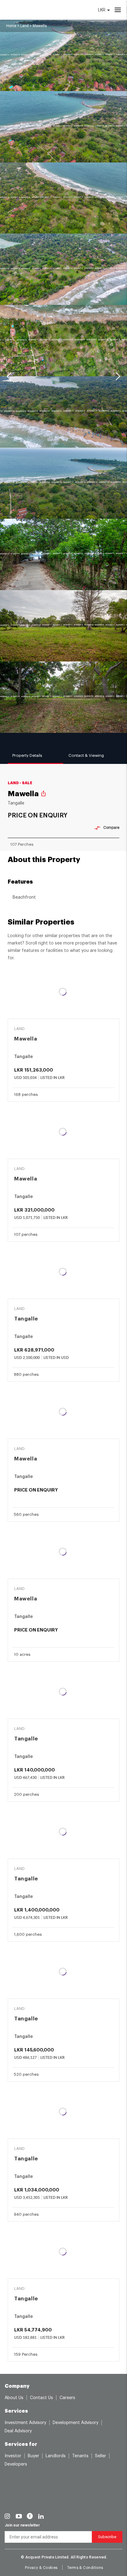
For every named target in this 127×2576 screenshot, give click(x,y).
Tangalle (26, 1319)
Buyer (33, 2456)
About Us (14, 2398)
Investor (13, 2456)
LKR (102, 10)
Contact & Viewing (86, 755)
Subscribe (107, 2537)
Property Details (27, 755)
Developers (16, 2464)
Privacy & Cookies (41, 2568)
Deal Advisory (18, 2431)
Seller (100, 2456)
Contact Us (41, 2398)
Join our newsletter (22, 2525)
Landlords (56, 2456)
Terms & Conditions (85, 2568)
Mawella (26, 1039)
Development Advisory (76, 2423)
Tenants (80, 2456)
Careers (67, 2398)
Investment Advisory (25, 2423)
